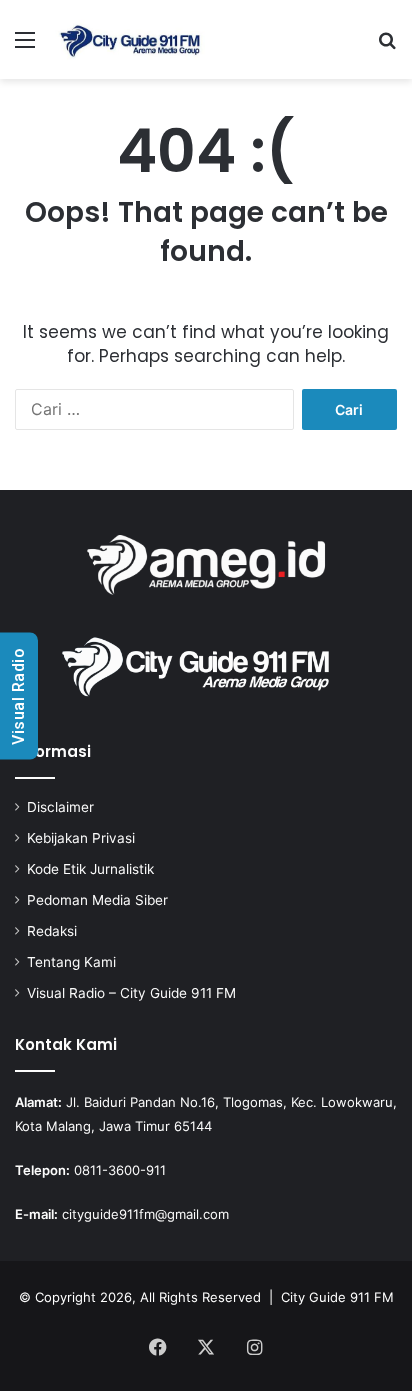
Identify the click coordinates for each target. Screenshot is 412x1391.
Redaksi (52, 931)
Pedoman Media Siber (97, 900)
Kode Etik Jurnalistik (90, 869)
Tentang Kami (71, 962)
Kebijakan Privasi (81, 838)
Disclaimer (60, 807)
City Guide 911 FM (337, 1297)
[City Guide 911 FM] (130, 39)
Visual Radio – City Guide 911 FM (131, 993)
